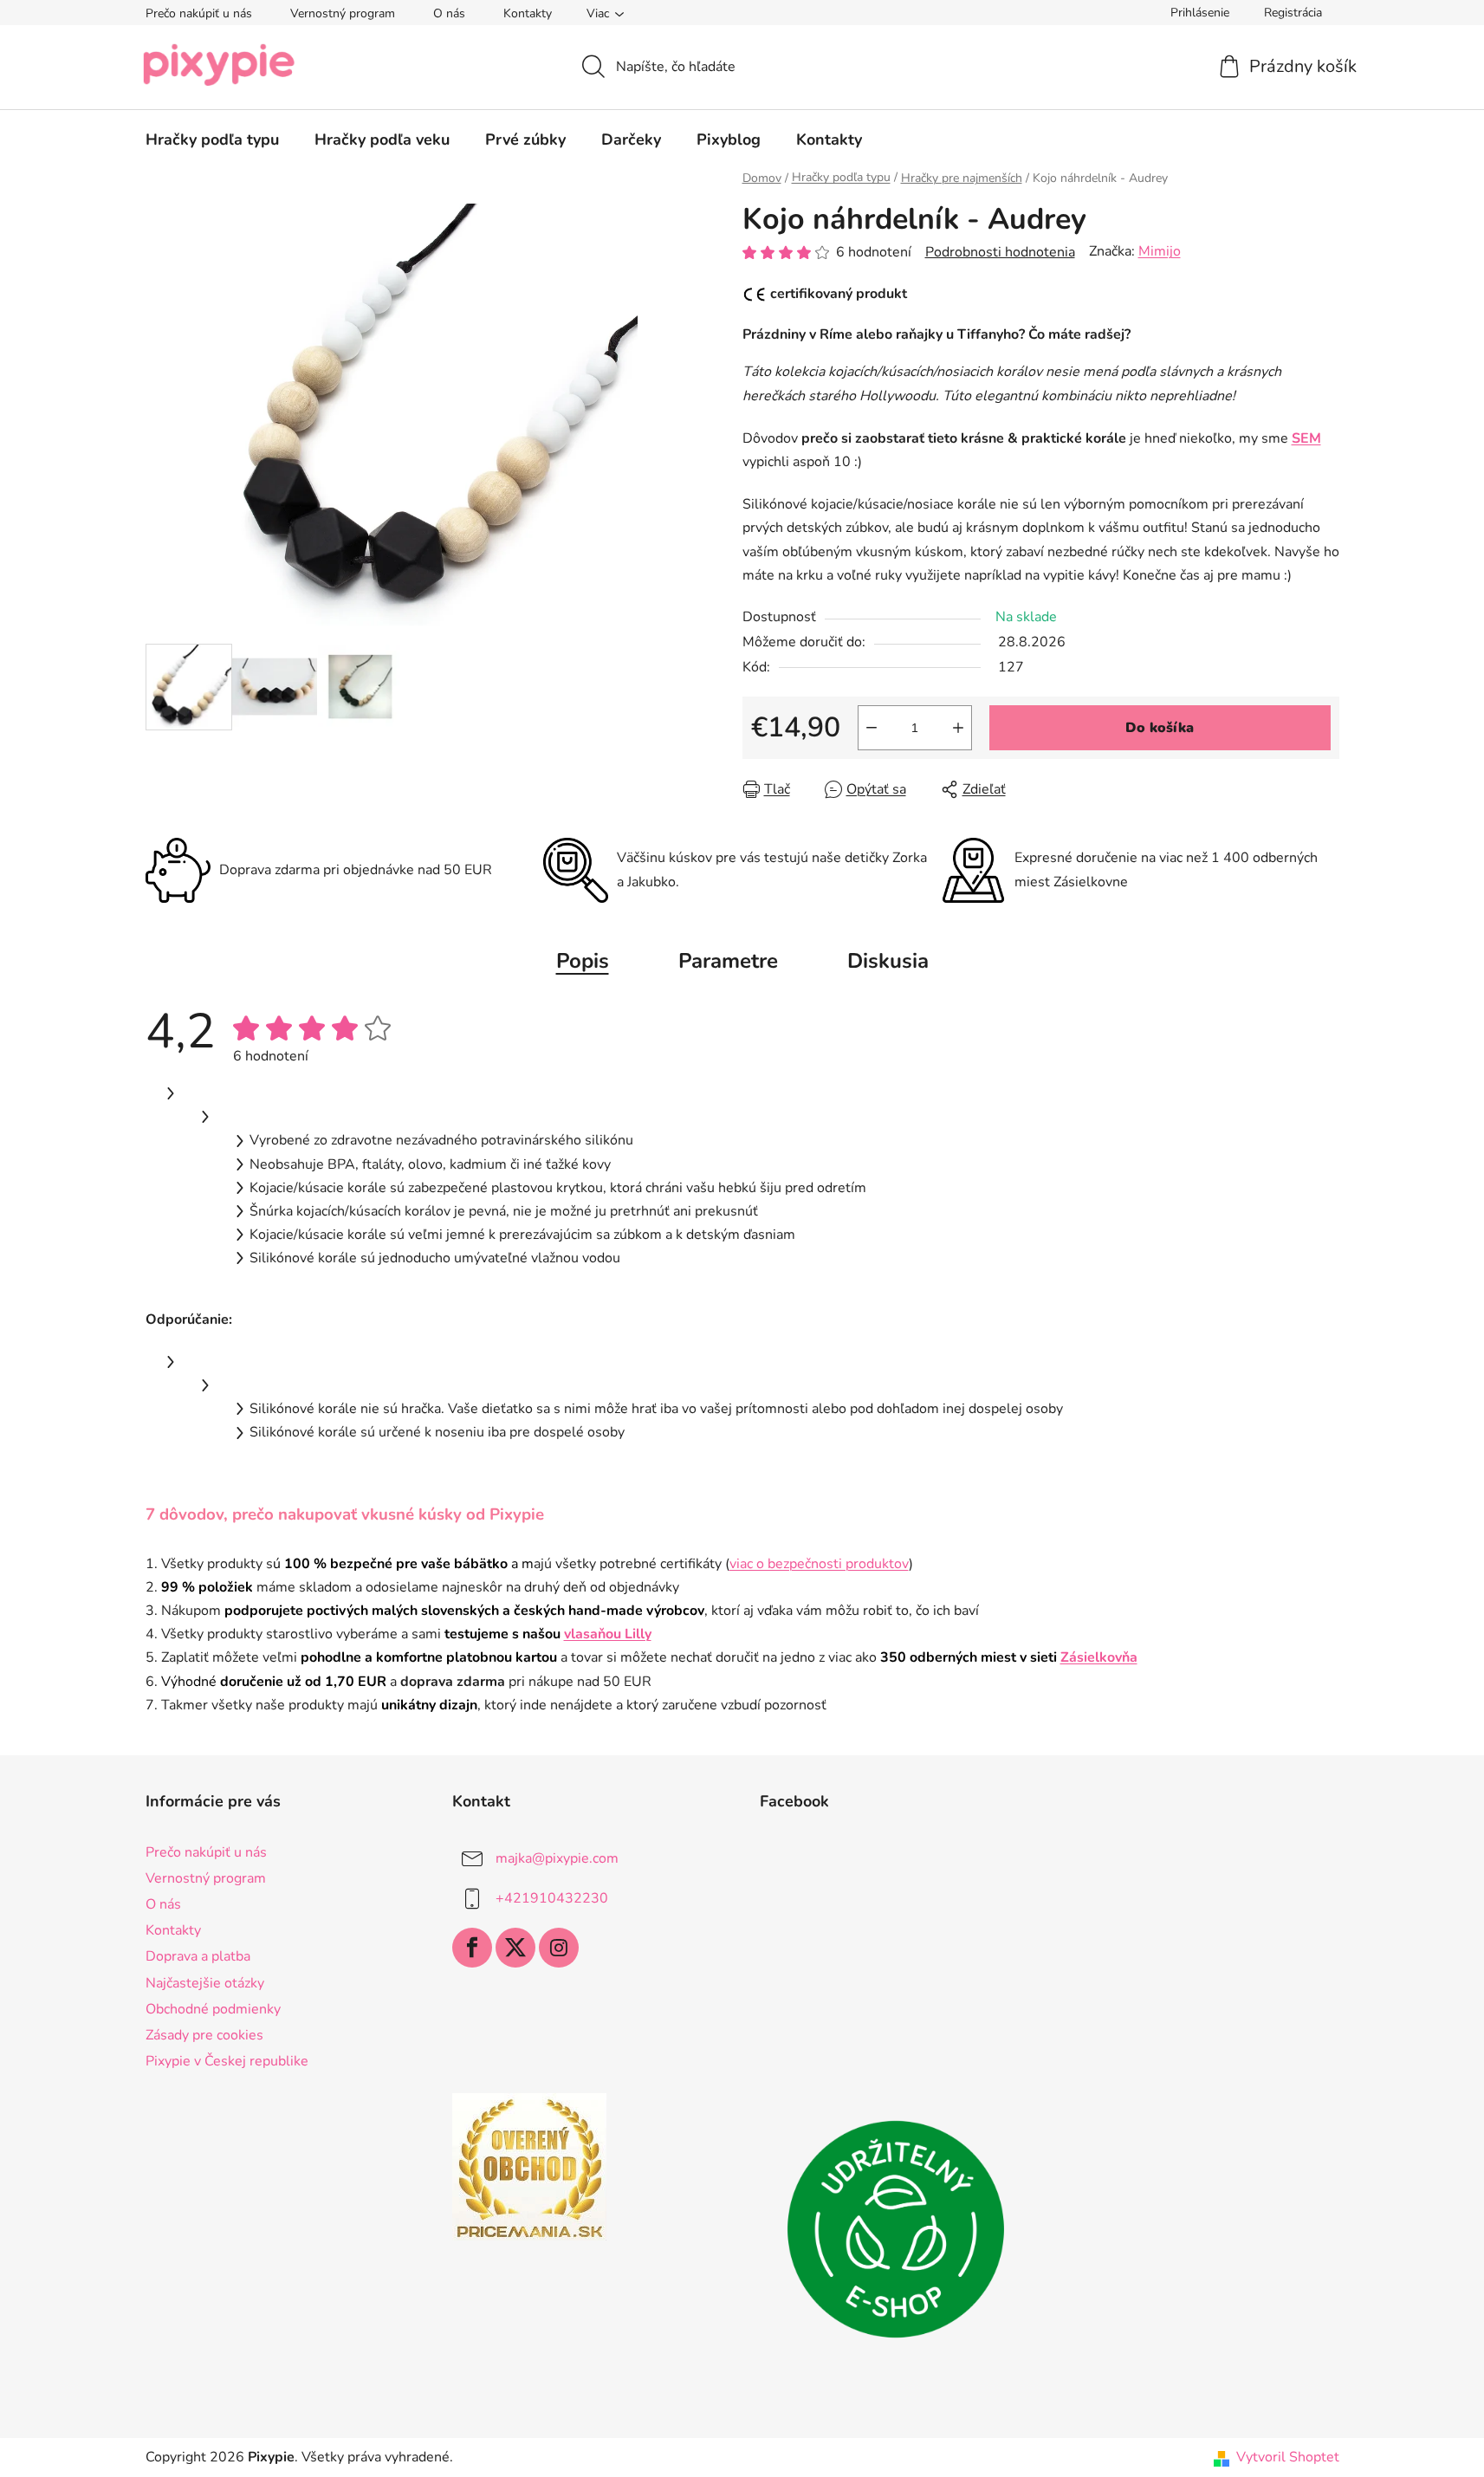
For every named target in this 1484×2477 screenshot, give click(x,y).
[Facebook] (472, 1948)
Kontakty (528, 13)
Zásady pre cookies (204, 2035)
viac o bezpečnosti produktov (819, 1564)
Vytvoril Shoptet (1288, 2457)
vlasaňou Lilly (608, 1634)
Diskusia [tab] (888, 961)
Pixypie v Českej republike (227, 2061)
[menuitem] (212, 139)
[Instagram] (559, 1948)
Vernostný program (343, 13)
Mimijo (1160, 251)
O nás (449, 13)
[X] (515, 1948)
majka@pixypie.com (557, 1858)
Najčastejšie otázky (205, 1983)
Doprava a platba (198, 1956)
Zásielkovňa (1099, 1657)
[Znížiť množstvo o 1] (872, 728)
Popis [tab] (583, 961)
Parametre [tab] (728, 961)
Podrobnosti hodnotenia (1000, 252)
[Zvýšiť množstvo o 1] (958, 728)
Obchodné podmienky (213, 2009)
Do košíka (1160, 728)
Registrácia (1293, 13)
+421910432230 (552, 1898)
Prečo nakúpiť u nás (199, 13)
